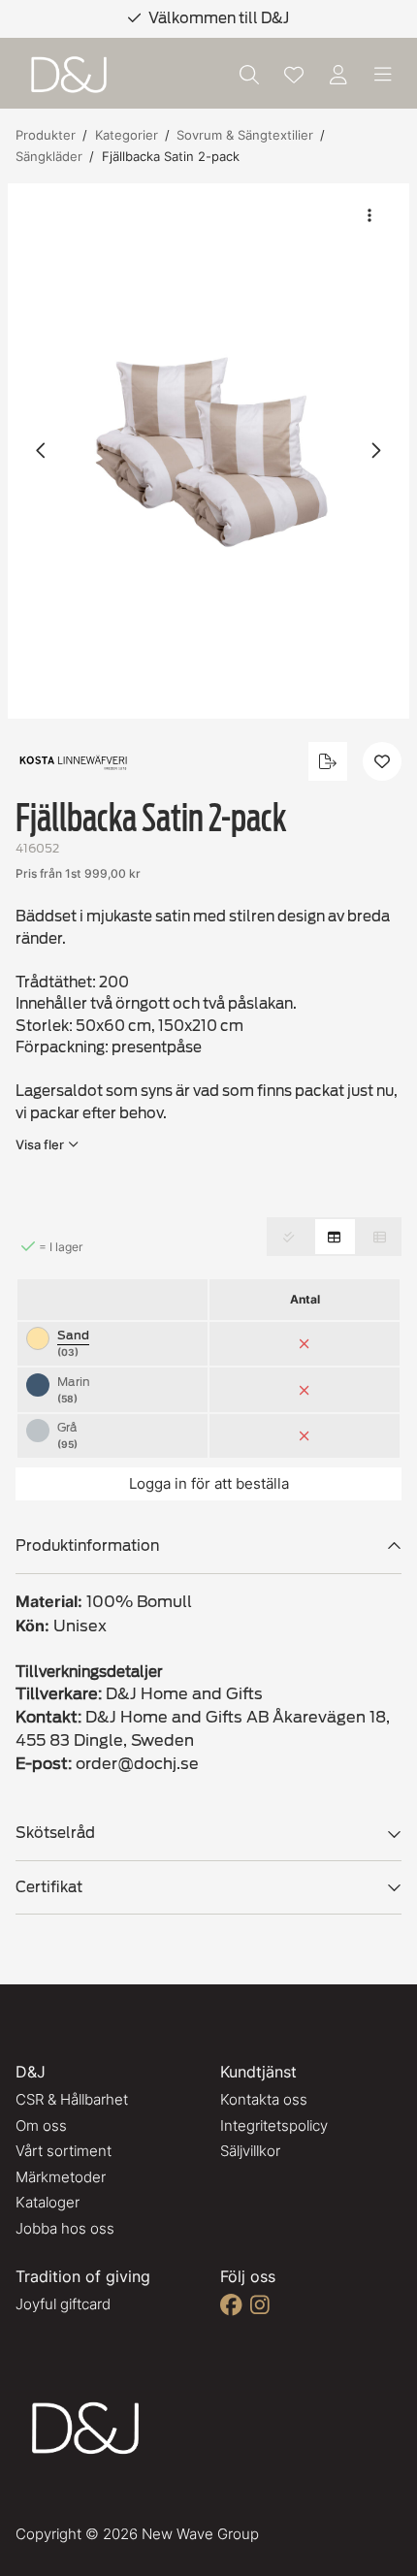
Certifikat (49, 1887)
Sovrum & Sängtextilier (245, 135)
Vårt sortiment (64, 2151)
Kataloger (48, 2202)
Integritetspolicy (274, 2125)
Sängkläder (49, 156)
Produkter (46, 135)
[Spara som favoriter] (294, 75)
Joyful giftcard (63, 2304)
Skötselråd (55, 1833)
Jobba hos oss (65, 2228)
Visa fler (40, 1144)
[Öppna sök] (249, 75)
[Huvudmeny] (383, 75)
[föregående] (42, 451)
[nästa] (375, 451)
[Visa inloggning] (338, 75)
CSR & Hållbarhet (72, 2099)
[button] (208, 451)
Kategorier (127, 135)
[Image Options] (369, 215)
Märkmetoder (61, 2177)
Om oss (41, 2125)
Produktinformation (87, 1546)
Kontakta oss (264, 2099)
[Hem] (69, 75)
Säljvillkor (250, 2151)
